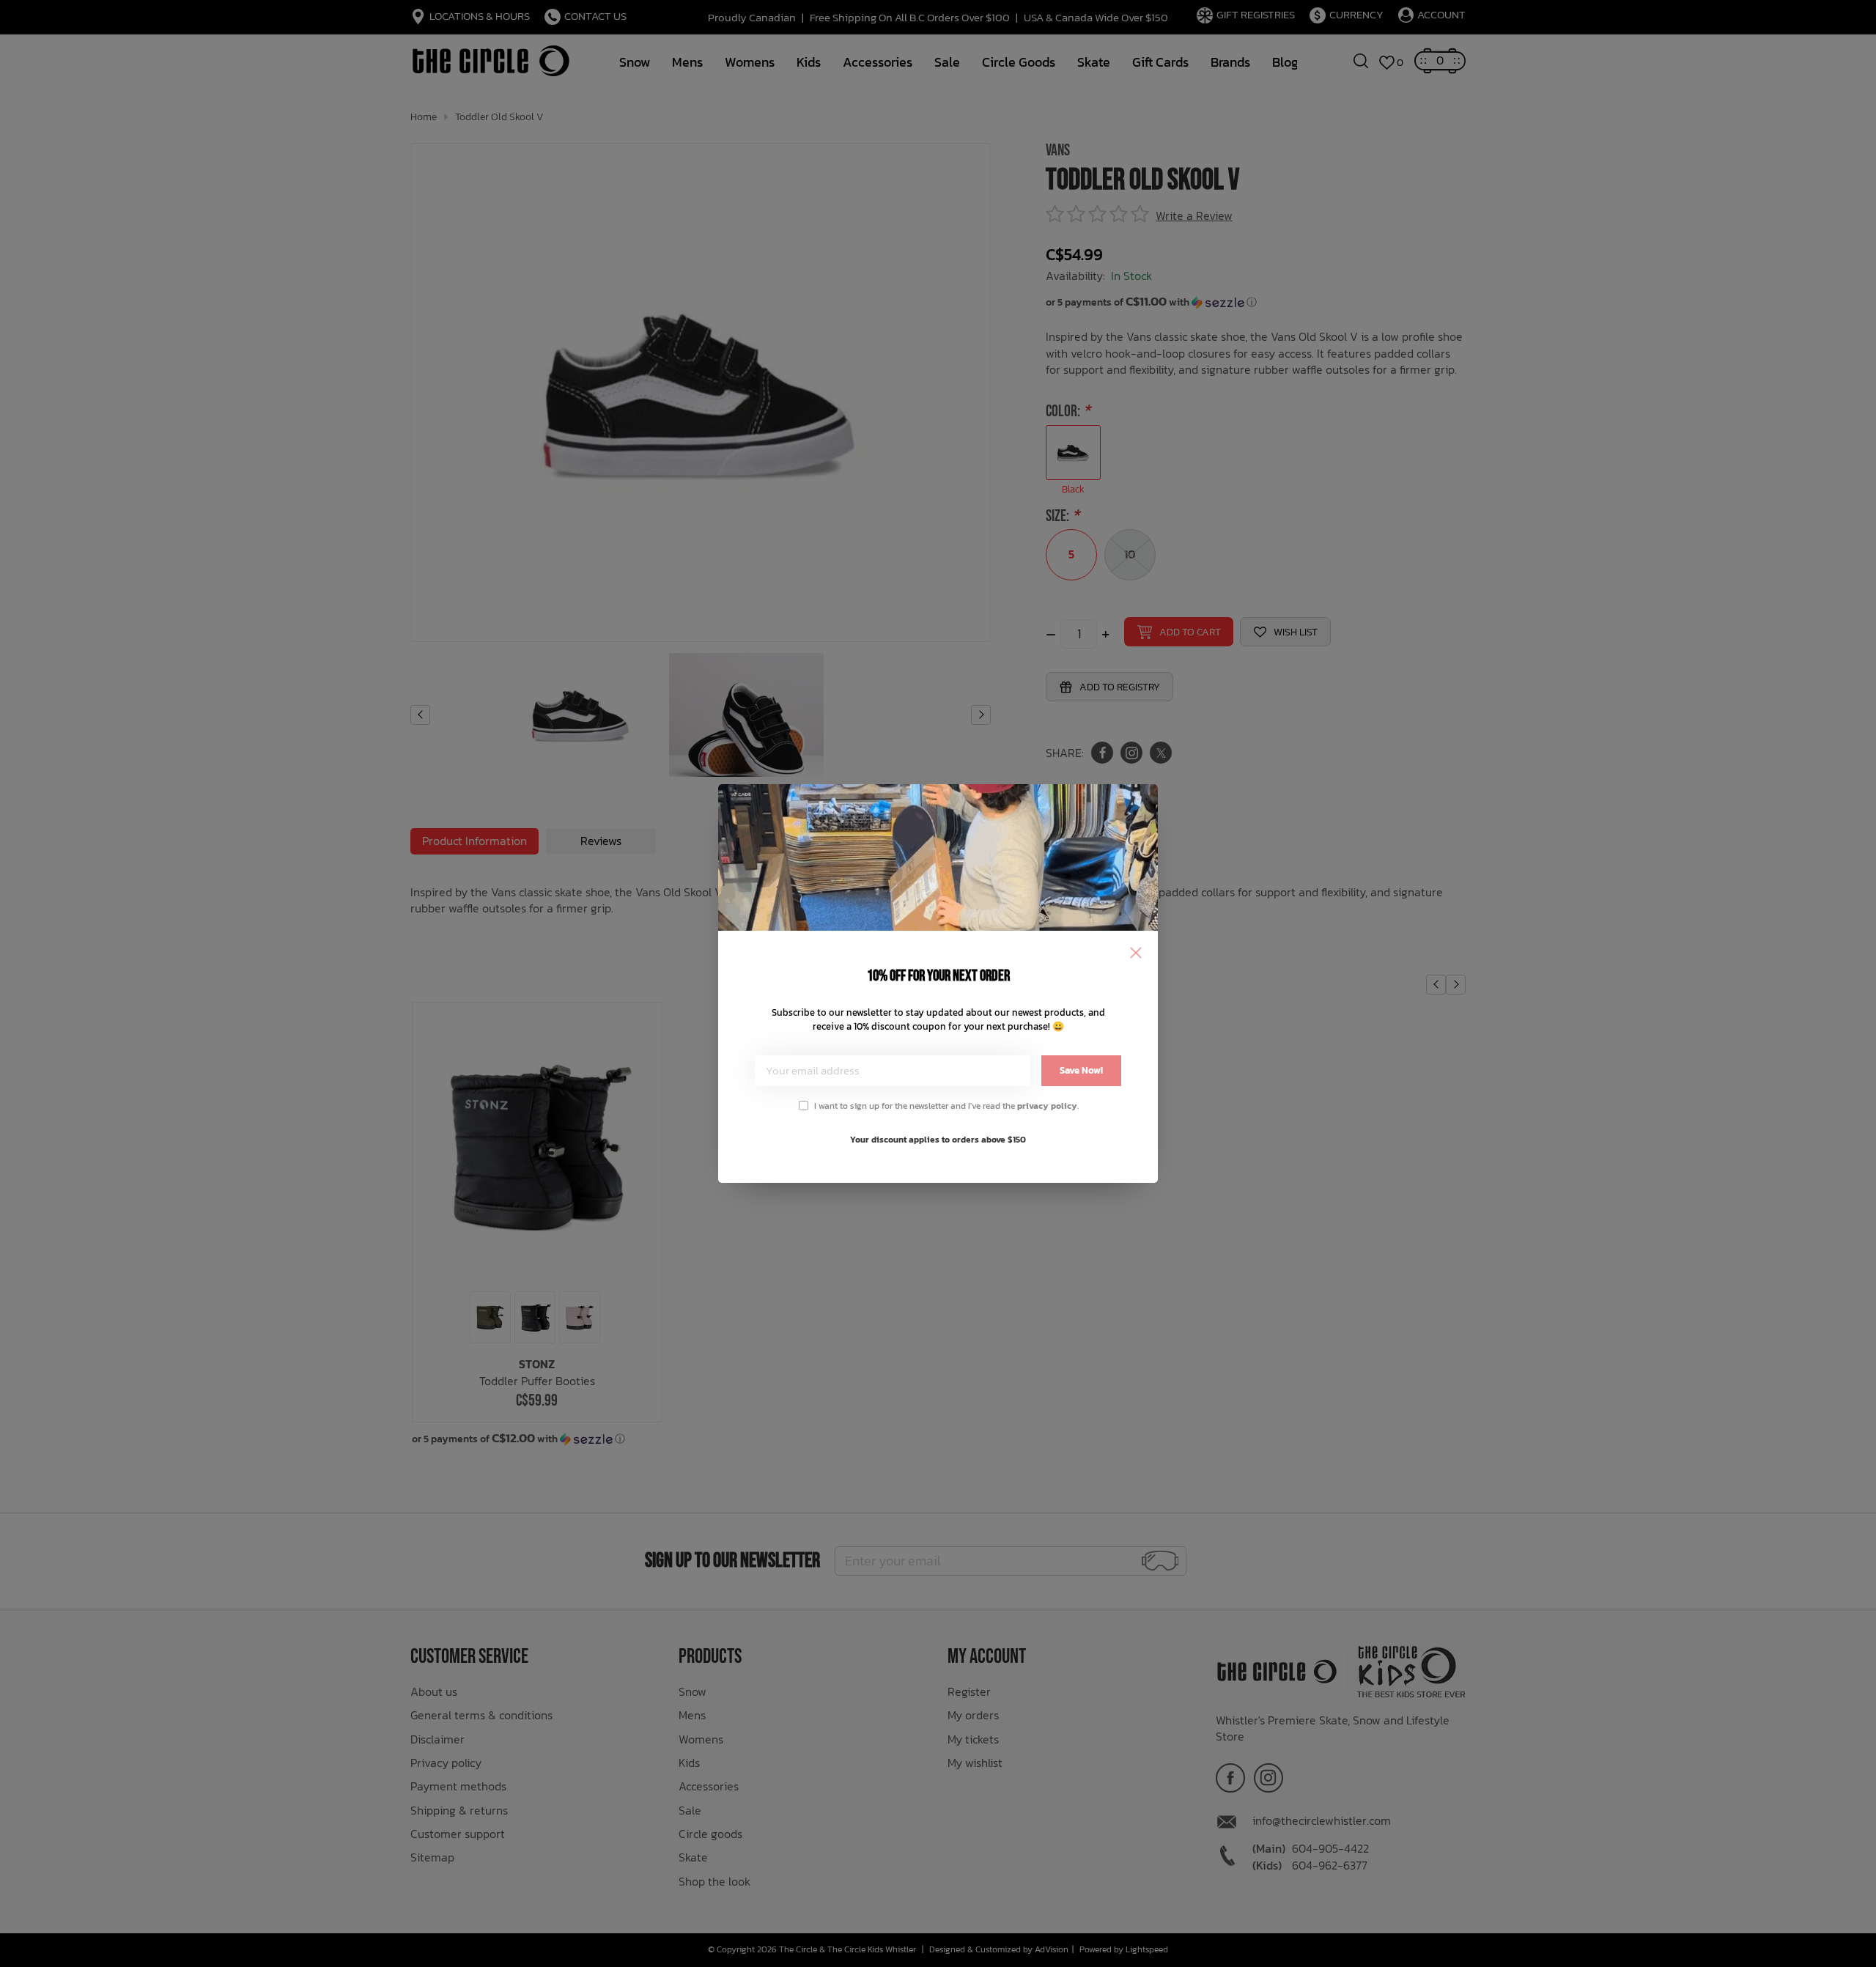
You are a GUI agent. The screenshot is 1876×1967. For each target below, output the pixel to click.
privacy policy (1047, 1106)
